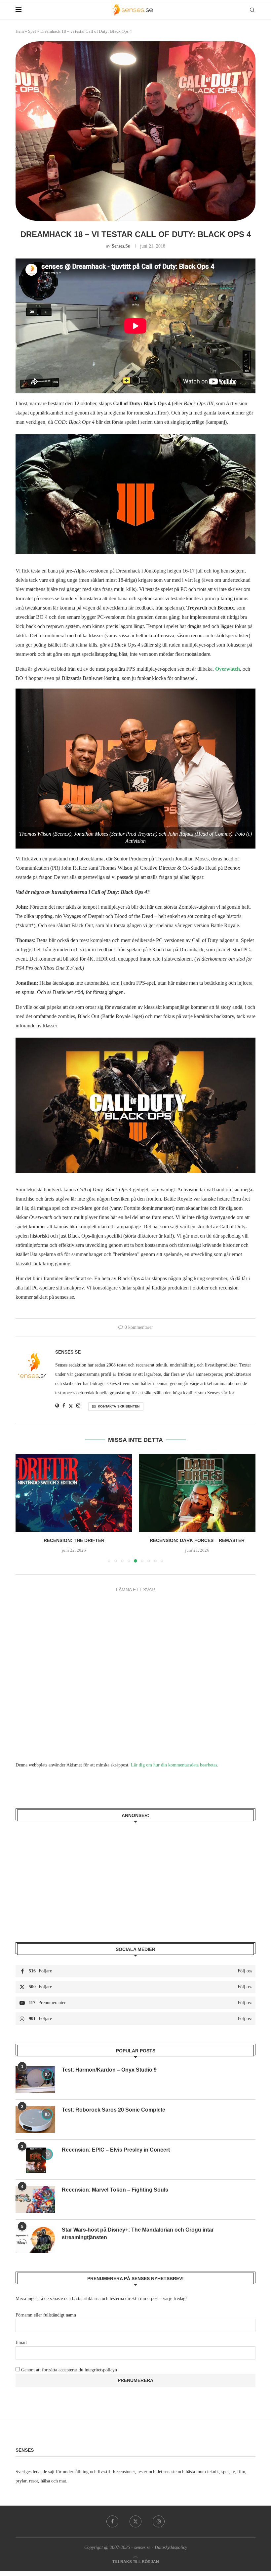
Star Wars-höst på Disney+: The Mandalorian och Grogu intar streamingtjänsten (138, 2233)
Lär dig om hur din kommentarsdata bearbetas (174, 1765)
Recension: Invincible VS (197, 1540)
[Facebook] (112, 2521)
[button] (24, 1508)
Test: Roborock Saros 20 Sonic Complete (114, 2110)
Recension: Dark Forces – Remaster (74, 1540)
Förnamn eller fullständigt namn (46, 2315)
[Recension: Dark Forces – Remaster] (74, 1493)
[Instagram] (159, 2521)
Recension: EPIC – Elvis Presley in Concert (116, 2150)
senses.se (121, 246)
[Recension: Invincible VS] (197, 1493)
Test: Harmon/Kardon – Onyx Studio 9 (109, 2070)
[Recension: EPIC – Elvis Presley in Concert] (35, 2160)
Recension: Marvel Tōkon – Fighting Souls (115, 2190)
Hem (20, 31)
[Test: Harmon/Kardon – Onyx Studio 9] (35, 2080)
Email (21, 2342)
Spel (32, 31)
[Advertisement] (135, 1877)
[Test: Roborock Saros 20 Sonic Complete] (35, 2120)
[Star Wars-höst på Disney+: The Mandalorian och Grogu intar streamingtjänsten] (35, 2239)
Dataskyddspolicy (171, 2547)
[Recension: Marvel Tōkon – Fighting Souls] (35, 2200)
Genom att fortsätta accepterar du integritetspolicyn (69, 2370)
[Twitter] (135, 2521)
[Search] (252, 10)
